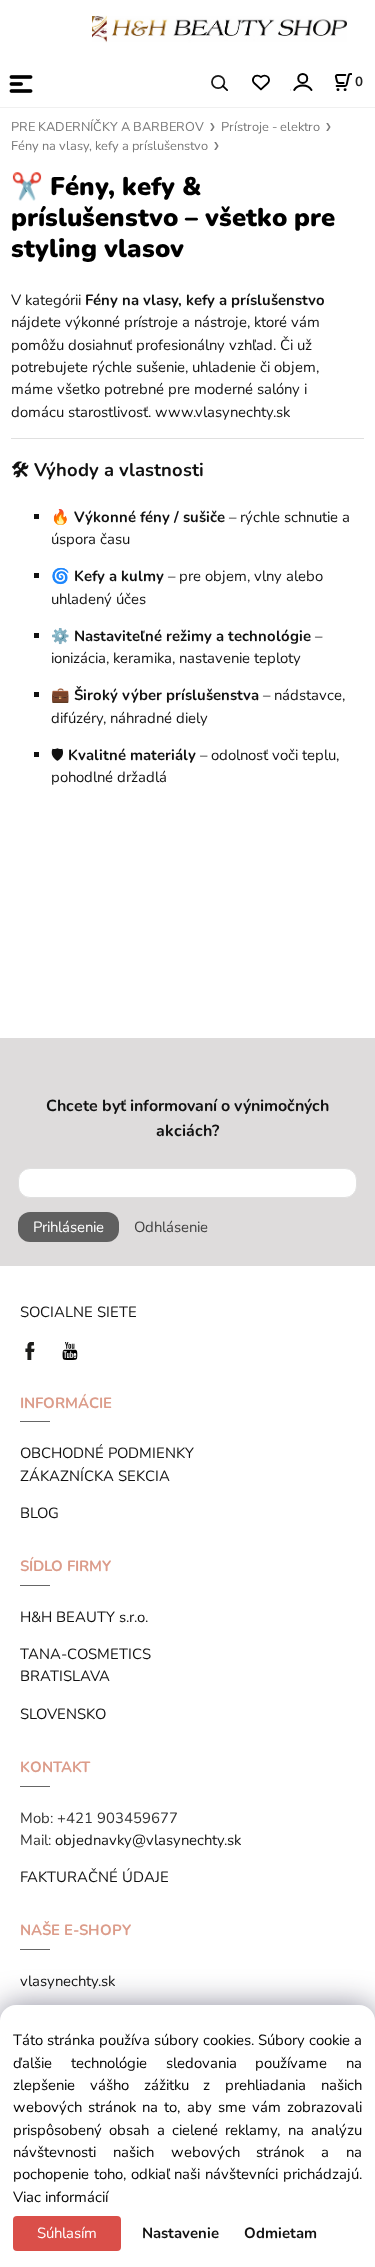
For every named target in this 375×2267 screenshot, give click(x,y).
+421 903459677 (117, 1818)
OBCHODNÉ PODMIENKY (107, 1453)
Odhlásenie (171, 1227)
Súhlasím (67, 2233)
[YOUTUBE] (70, 1349)
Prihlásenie (68, 1227)
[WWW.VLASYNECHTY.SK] (219, 27)
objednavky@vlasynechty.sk (148, 1840)
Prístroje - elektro (270, 127)
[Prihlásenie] (301, 81)
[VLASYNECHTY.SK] (35, 1349)
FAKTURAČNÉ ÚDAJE (94, 1877)
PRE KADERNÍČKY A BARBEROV (107, 127)
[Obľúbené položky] (260, 83)
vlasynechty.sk (67, 1981)
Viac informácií (60, 2197)
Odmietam (280, 2233)
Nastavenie (180, 2233)
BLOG (39, 1513)
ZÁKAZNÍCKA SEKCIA (99, 1476)
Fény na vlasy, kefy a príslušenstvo (109, 146)
